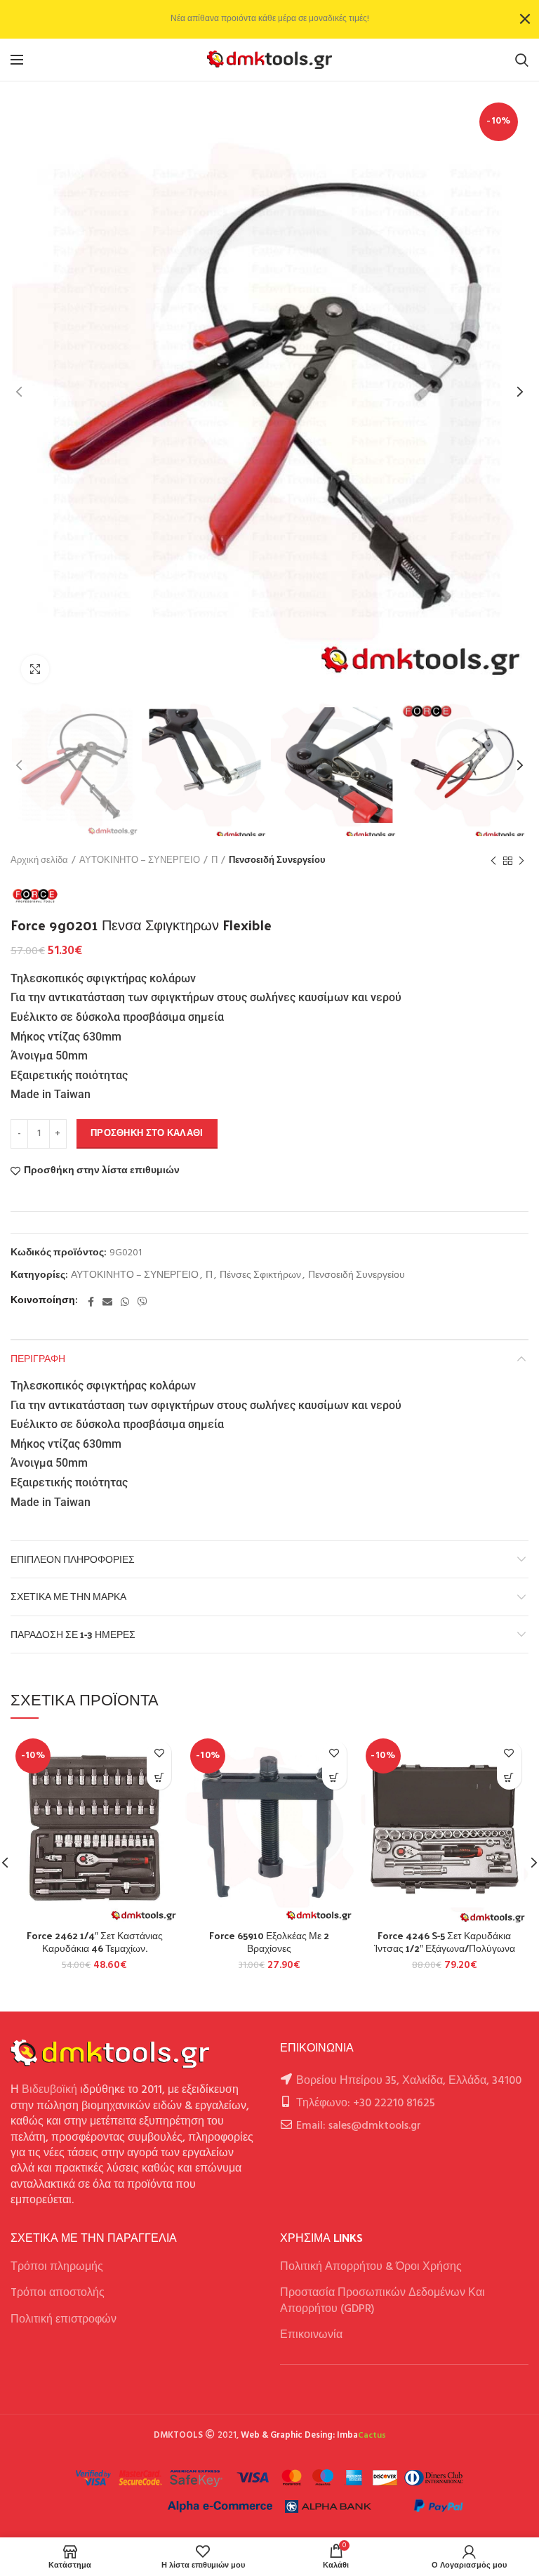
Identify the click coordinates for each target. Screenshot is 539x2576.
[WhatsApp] (125, 1302)
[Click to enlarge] (35, 669)
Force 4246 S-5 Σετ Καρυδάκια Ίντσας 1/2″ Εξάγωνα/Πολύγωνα (445, 1942)
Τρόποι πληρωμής (57, 2267)
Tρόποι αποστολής (58, 2293)
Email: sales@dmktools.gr (359, 2126)
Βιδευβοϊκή (49, 2090)
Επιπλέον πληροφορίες (73, 1559)
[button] (159, 1777)
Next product (521, 861)
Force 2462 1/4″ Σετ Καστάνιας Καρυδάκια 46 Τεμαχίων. (95, 1942)
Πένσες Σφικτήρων (260, 1276)
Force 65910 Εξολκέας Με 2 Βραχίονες (269, 1942)
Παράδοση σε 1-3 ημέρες (73, 1634)
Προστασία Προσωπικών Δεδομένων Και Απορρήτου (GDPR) (382, 2301)
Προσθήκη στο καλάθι (147, 1134)
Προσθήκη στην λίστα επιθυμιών (102, 1171)
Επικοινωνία (311, 2335)
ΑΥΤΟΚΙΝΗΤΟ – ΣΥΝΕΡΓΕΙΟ (140, 861)
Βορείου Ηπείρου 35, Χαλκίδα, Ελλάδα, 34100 (409, 2081)
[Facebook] (91, 1302)
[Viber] (142, 1302)
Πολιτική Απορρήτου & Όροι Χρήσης (371, 2267)
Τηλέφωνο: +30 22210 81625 (366, 2103)
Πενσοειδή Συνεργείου (277, 861)
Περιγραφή (38, 1358)
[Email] (107, 1302)
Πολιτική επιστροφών (64, 2320)
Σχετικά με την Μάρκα (68, 1596)
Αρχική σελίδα (39, 861)
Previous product (493, 861)
